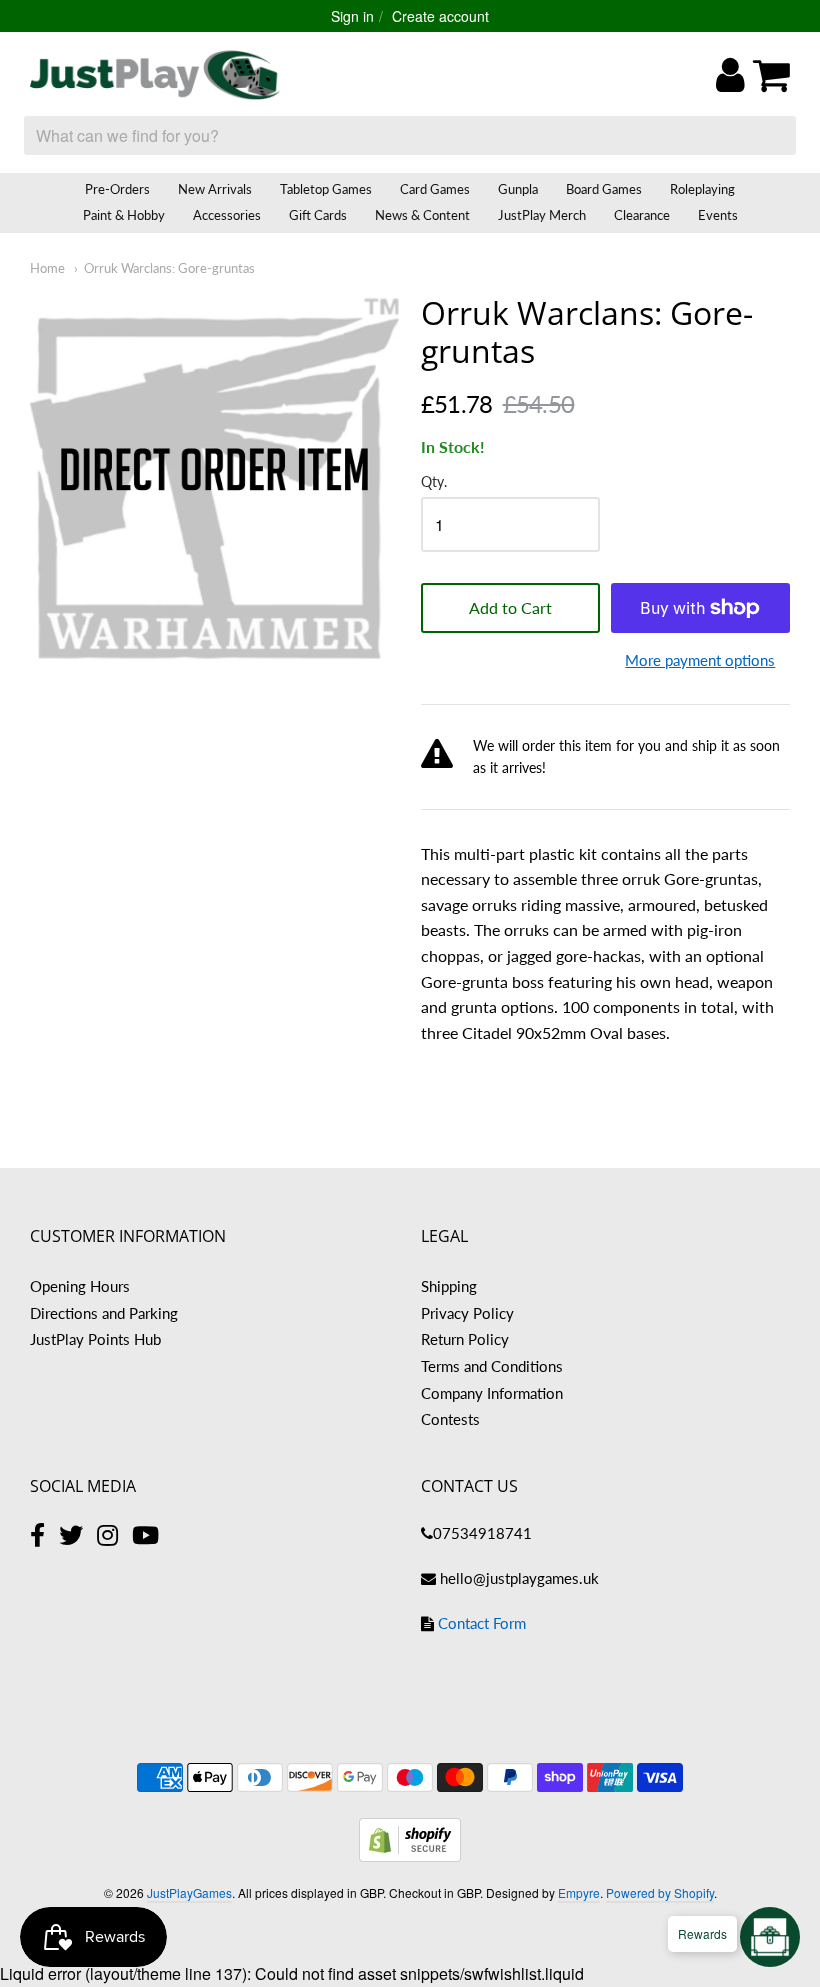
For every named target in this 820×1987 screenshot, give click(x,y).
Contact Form (482, 1623)
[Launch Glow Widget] (770, 1937)
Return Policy (465, 1339)
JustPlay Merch (542, 215)
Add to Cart (510, 607)
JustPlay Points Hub (95, 1339)
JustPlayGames (189, 1892)
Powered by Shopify (660, 1892)
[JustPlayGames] (155, 75)
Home (47, 268)
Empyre (579, 1892)
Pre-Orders (117, 189)
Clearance (642, 215)
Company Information (492, 1393)
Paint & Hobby (124, 215)
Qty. (434, 482)
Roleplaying (702, 189)
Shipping (449, 1286)
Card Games (435, 189)
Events (718, 215)
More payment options (700, 660)
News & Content (422, 215)
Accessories (227, 215)
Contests (450, 1419)
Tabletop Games (326, 189)
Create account (440, 16)
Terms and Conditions (492, 1366)
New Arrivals (215, 189)
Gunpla (518, 189)
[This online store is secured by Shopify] (410, 1855)
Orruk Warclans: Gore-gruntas (169, 268)
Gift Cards (318, 215)
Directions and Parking (104, 1313)
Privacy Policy (467, 1313)
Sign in (352, 16)
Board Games (604, 189)
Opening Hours (80, 1286)
